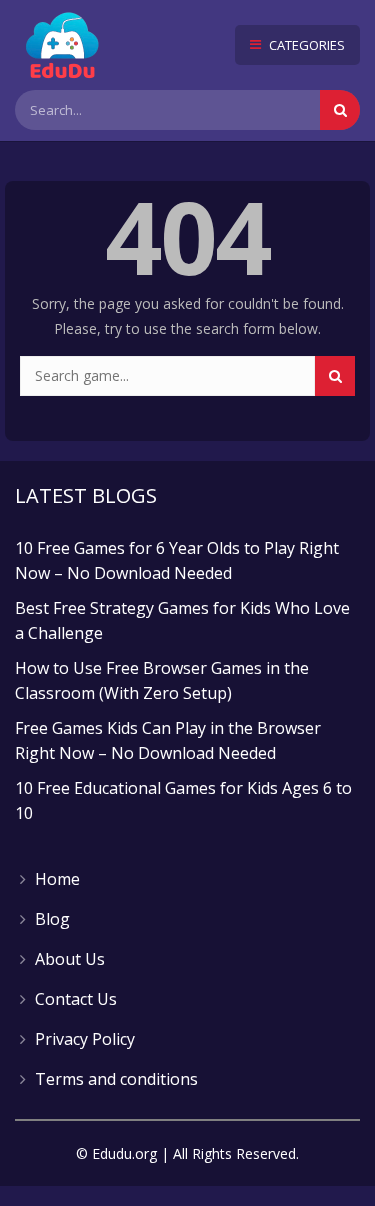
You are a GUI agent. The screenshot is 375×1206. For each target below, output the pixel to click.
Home (57, 879)
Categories (305, 45)
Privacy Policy (85, 1039)
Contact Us (76, 999)
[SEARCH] (335, 376)
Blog (52, 919)
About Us (70, 959)
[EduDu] (62, 45)
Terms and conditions (116, 1079)
